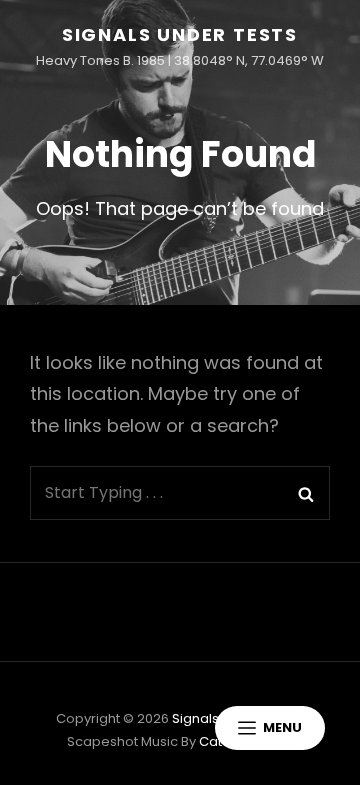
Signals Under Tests (180, 34)
